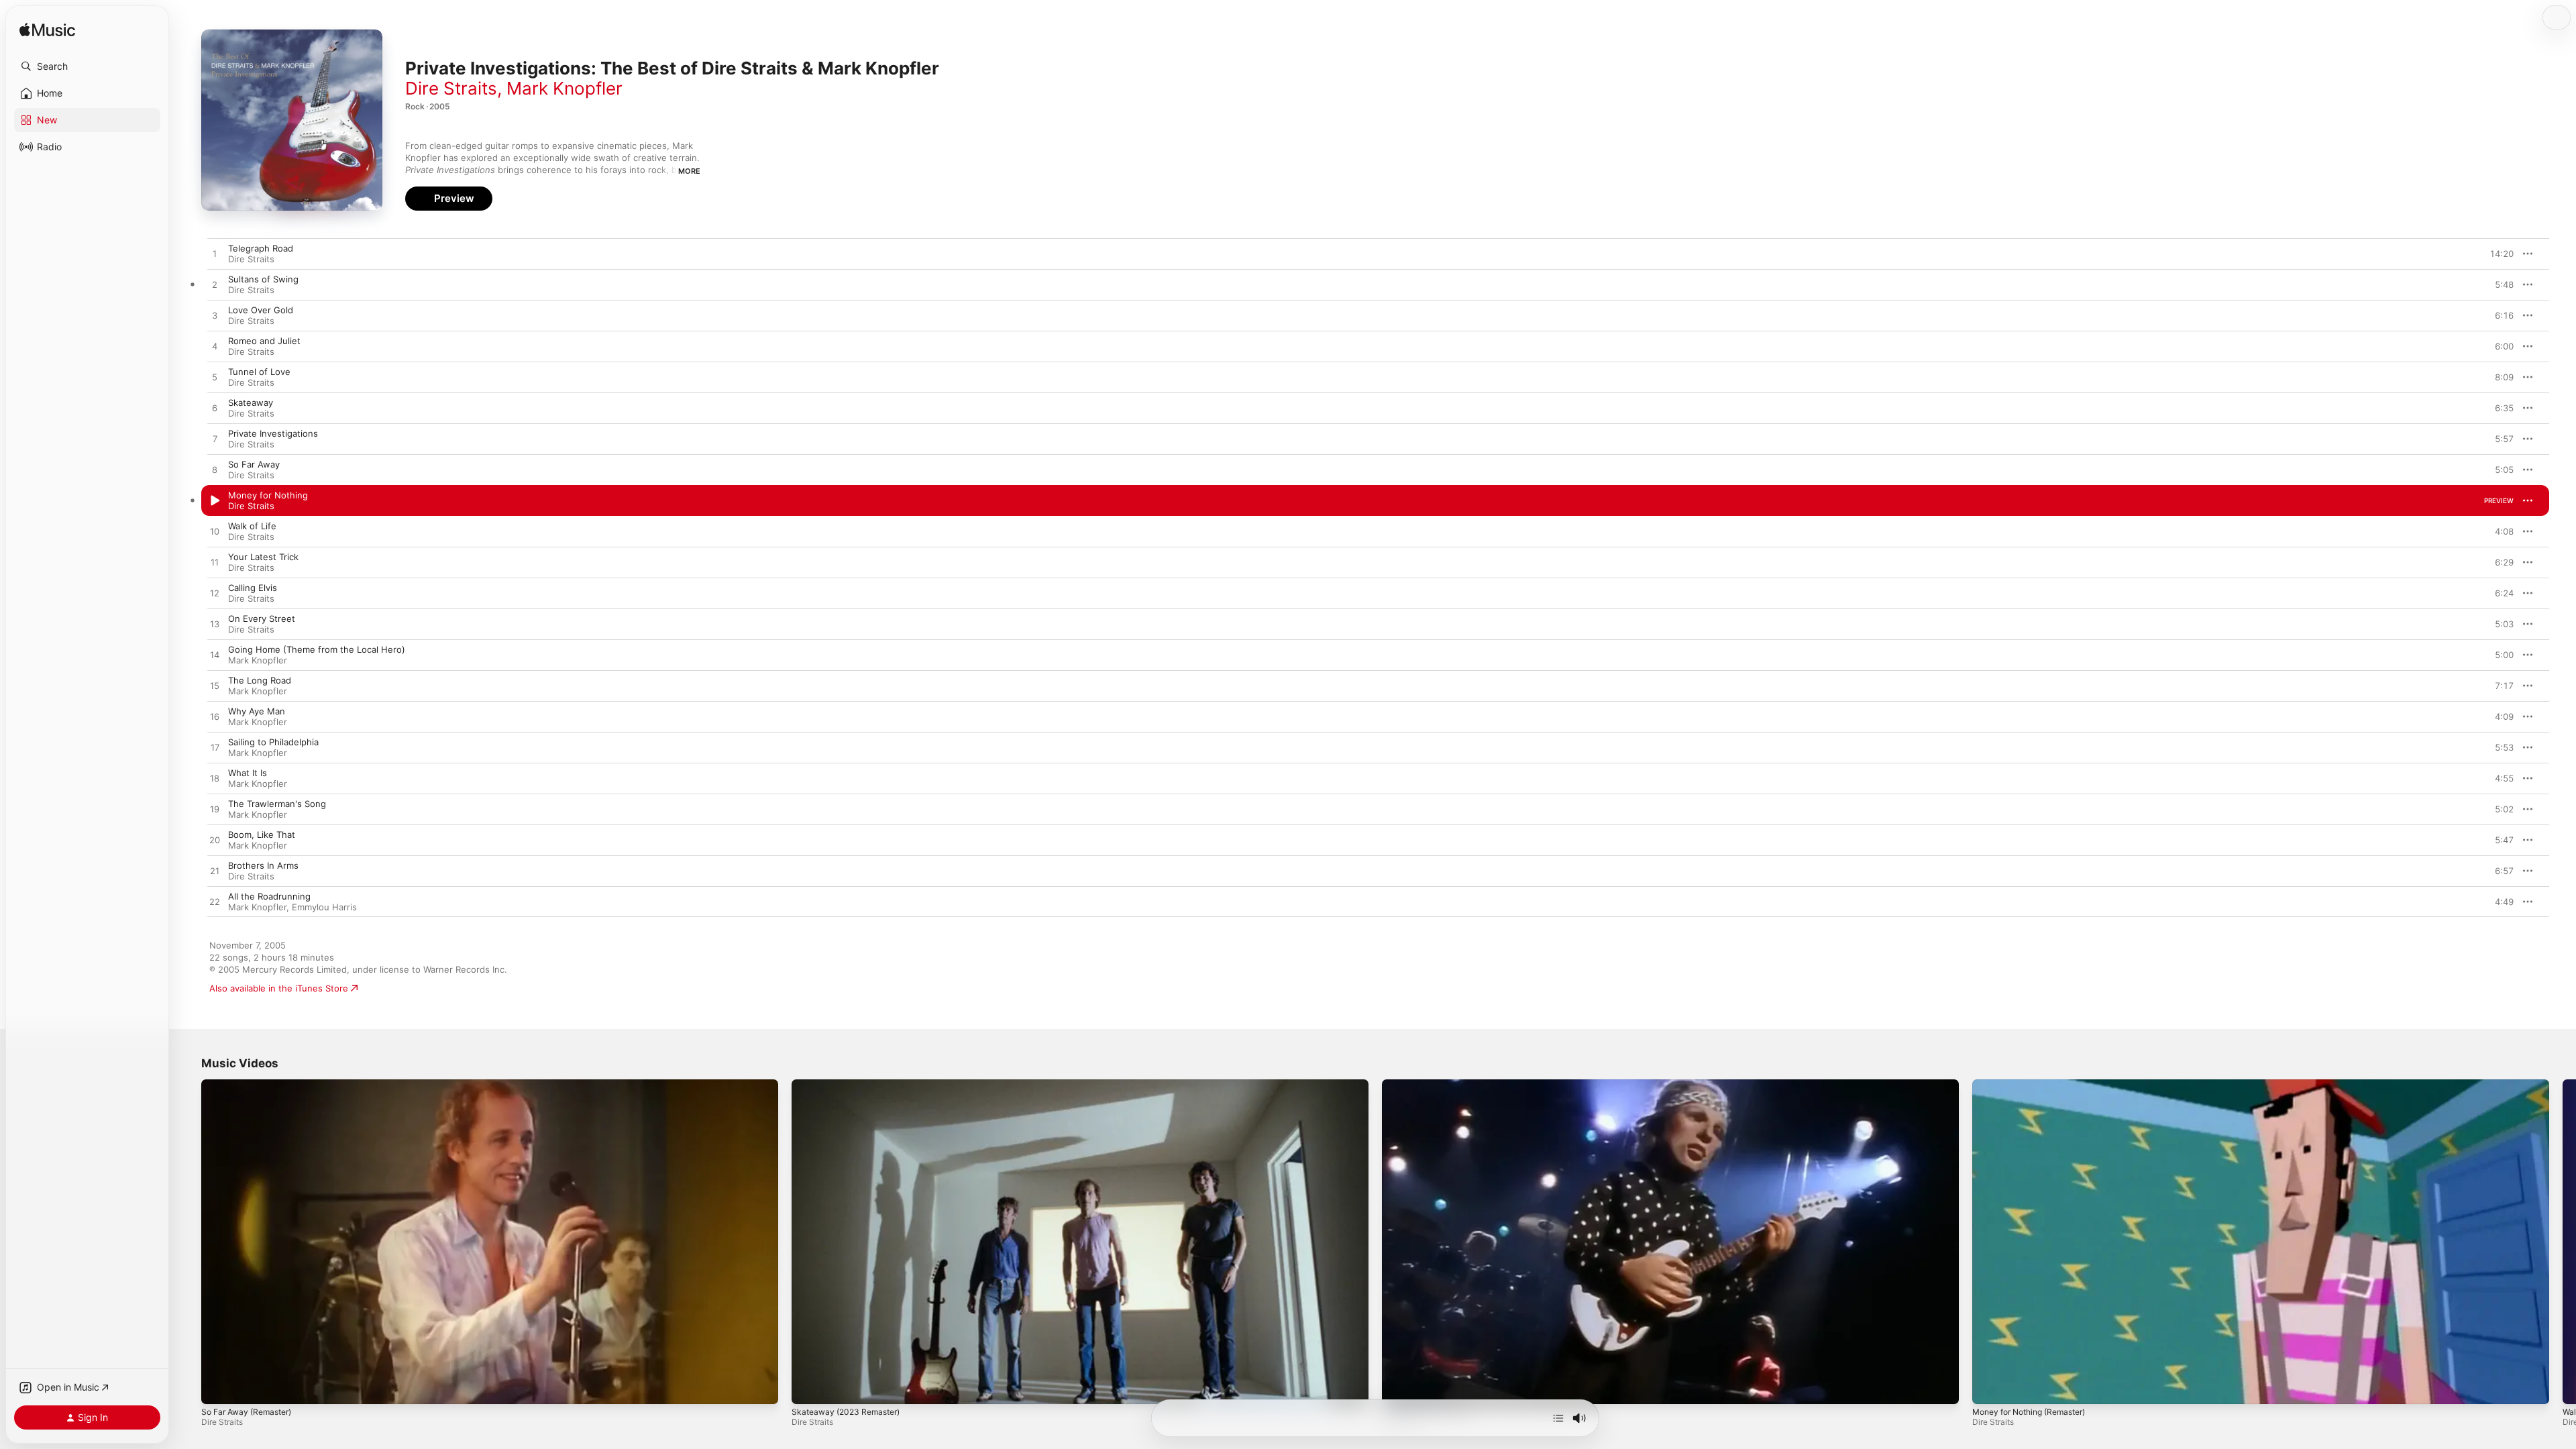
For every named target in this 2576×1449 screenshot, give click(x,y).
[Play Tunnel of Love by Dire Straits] (215, 378)
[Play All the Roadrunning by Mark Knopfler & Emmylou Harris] (215, 902)
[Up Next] (1558, 1418)
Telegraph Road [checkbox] (261, 248)
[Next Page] (2563, 1242)
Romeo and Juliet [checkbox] (264, 341)
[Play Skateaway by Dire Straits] (215, 409)
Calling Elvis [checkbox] (253, 588)
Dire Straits (451, 88)
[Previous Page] (188, 1242)
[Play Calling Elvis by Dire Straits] (215, 594)
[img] (47, 31)
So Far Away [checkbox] (254, 464)
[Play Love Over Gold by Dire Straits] (215, 316)
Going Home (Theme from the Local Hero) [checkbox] (317, 649)
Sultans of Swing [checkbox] (263, 279)
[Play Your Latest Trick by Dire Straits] (215, 563)
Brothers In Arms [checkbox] (263, 865)
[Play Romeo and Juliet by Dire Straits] (215, 347)
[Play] (218, 1387)
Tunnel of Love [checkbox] (259, 372)
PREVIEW (2499, 254)
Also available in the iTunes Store (279, 988)
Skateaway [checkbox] (251, 402)
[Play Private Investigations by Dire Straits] (215, 439)
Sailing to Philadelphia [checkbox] (273, 742)
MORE (689, 171)
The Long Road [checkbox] (260, 680)
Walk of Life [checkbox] (252, 526)
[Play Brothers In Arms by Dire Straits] (215, 871)
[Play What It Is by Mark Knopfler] (215, 779)
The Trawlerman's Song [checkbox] (277, 804)
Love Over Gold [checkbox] (261, 310)
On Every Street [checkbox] (262, 619)
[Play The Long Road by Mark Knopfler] (215, 686)
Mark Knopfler (565, 88)
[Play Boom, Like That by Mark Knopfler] (215, 841)
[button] (87, 66)
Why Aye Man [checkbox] (257, 711)
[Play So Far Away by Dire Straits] (215, 470)
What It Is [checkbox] (248, 773)
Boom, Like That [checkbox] (262, 835)
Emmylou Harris (324, 907)
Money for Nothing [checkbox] (268, 495)
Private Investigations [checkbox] (273, 433)
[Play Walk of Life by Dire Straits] (215, 532)
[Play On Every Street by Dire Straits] (215, 625)
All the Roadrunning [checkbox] (269, 896)
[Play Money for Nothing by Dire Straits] (215, 501)
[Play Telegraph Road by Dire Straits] (215, 254)
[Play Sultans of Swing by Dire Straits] (215, 285)
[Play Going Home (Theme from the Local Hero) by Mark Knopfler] (215, 655)
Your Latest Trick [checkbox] (263, 557)
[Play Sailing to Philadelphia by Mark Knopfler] (215, 748)
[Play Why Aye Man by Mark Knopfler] (215, 717)
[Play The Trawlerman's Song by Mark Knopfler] (215, 810)
